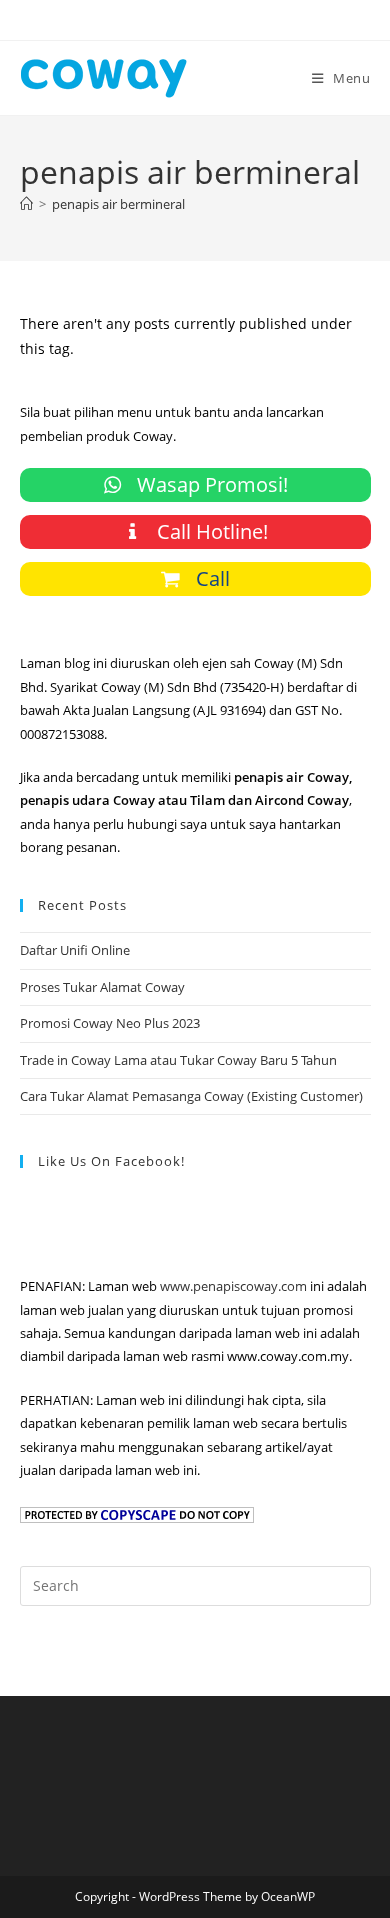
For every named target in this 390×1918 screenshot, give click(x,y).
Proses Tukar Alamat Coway (102, 987)
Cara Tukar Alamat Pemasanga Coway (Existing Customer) (191, 1096)
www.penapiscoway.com (233, 1286)
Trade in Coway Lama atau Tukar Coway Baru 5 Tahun (178, 1060)
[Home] (26, 204)
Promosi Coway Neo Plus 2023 (110, 1023)
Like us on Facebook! (111, 1161)
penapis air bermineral (118, 204)
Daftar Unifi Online (75, 950)
